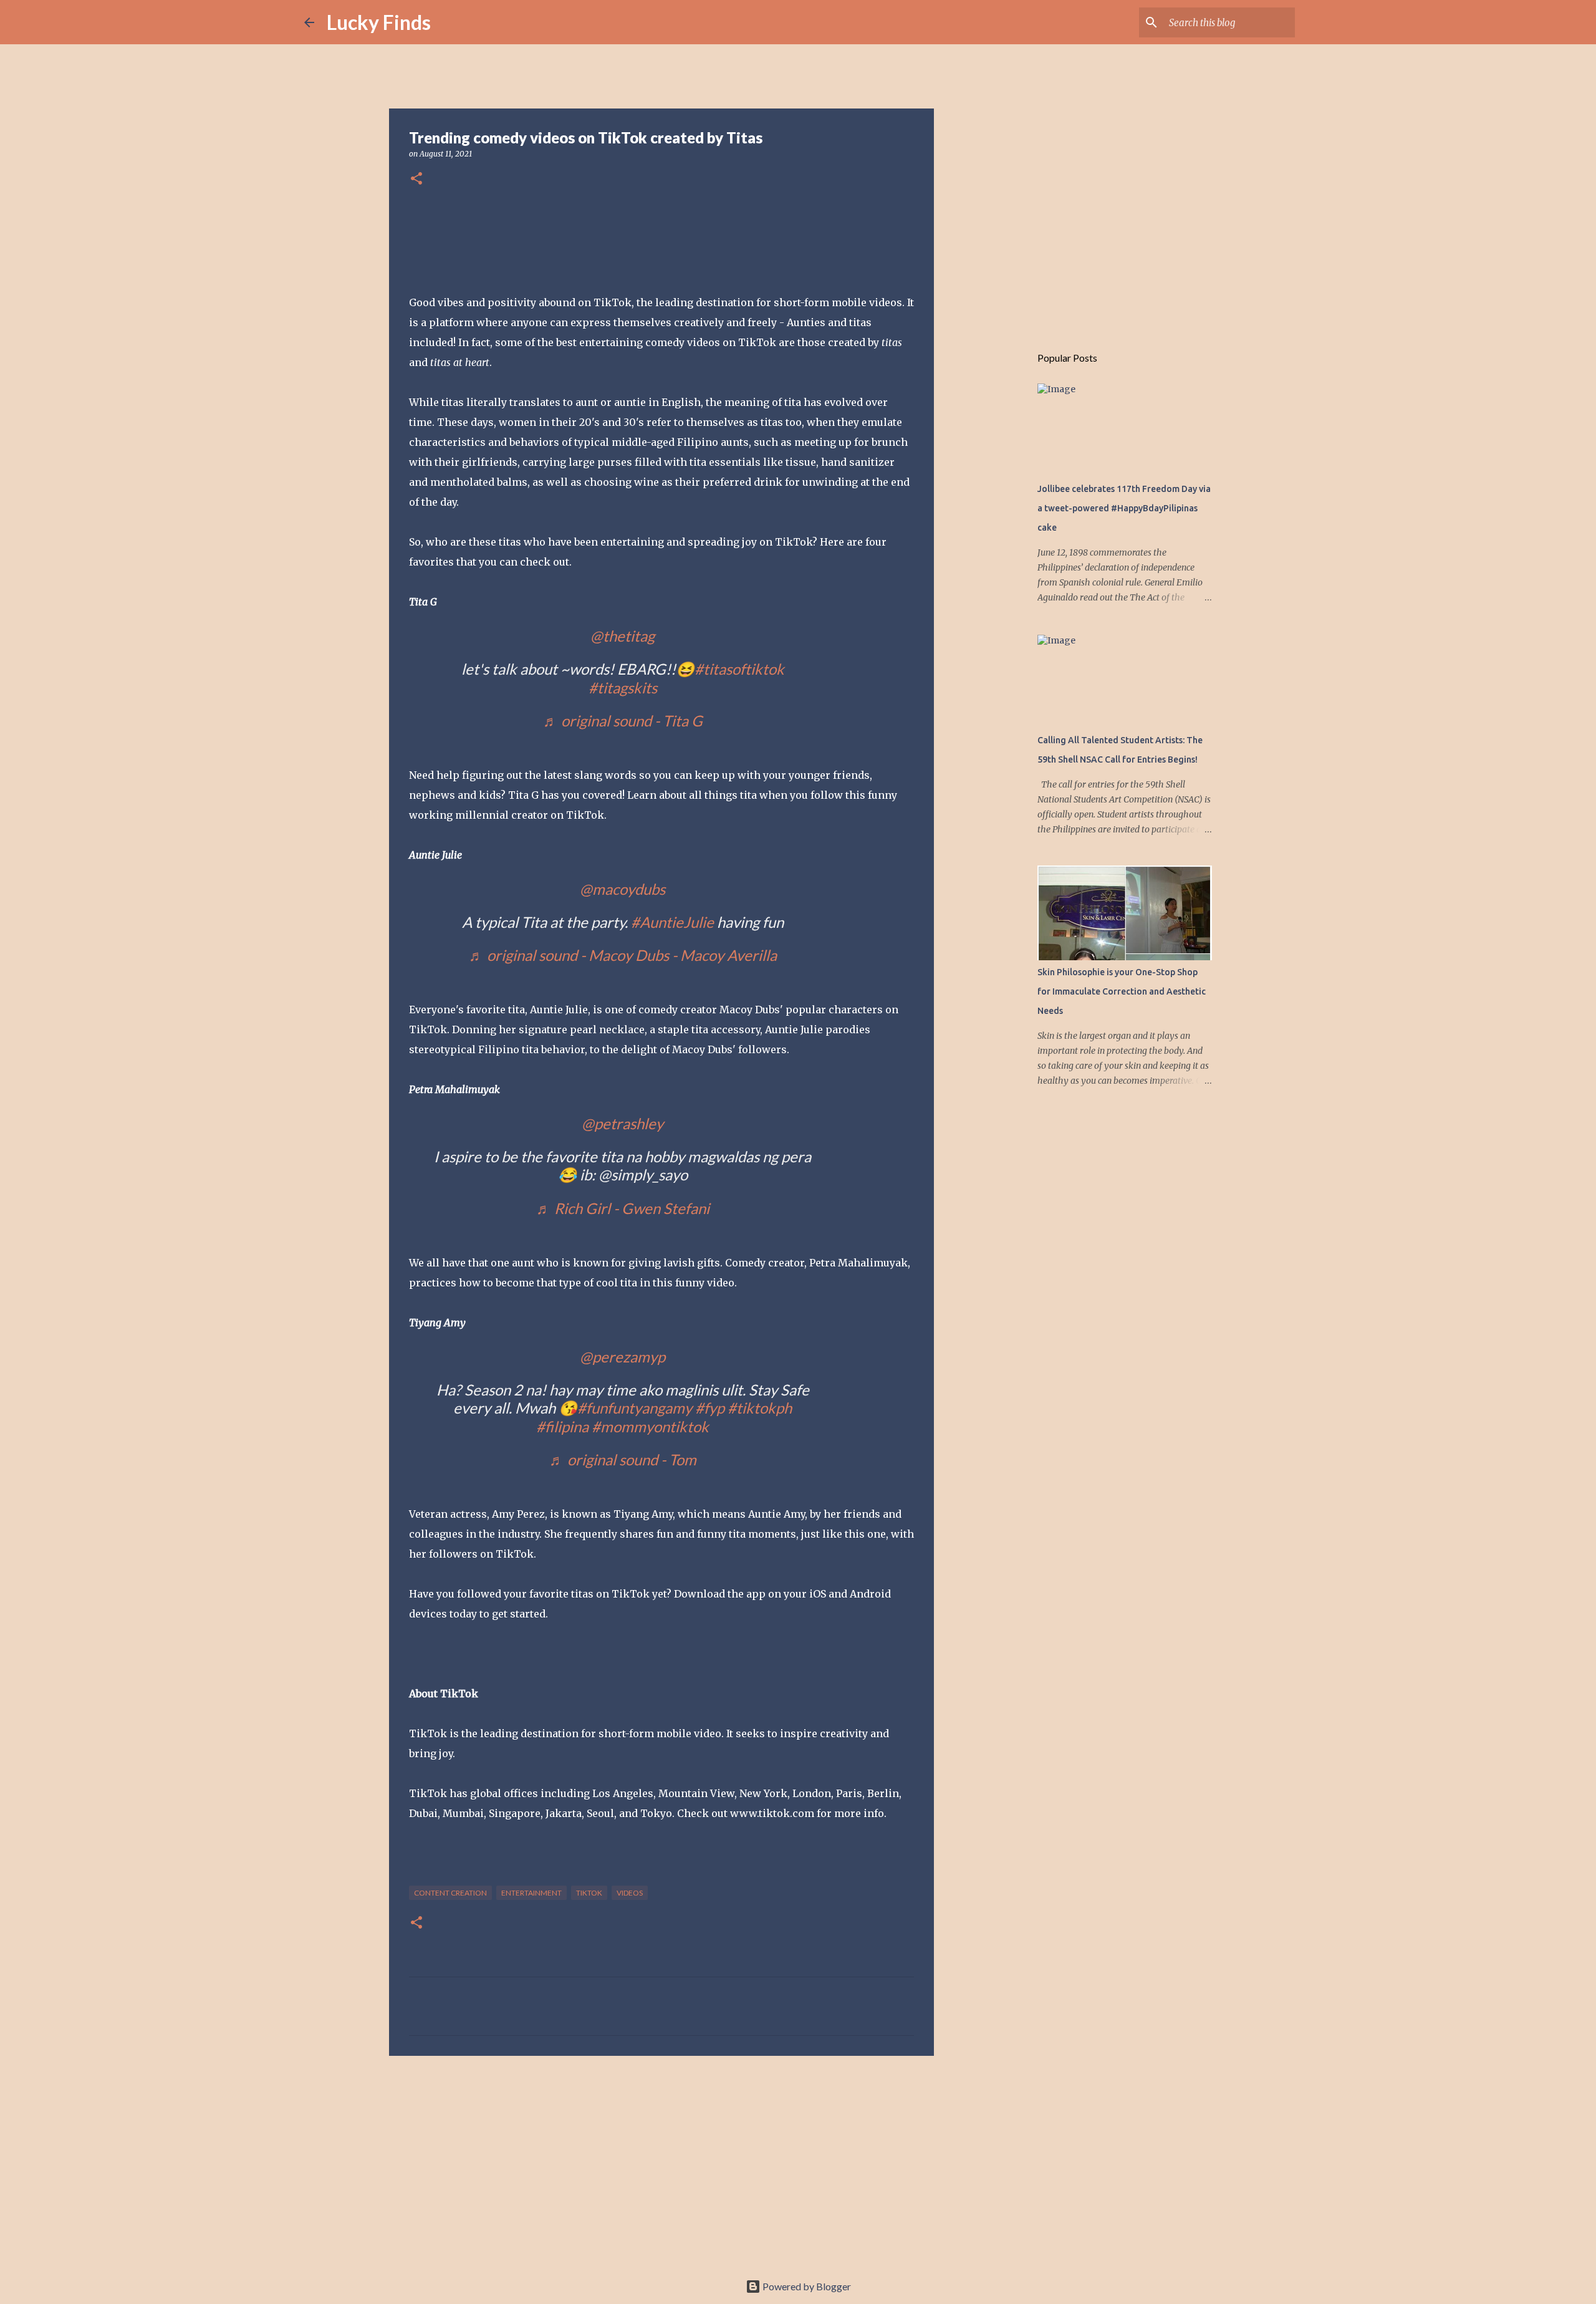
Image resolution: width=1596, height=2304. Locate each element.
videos (630, 1893)
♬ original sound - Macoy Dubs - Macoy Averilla (623, 955)
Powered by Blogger (806, 2286)
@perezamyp (623, 1357)
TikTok (589, 1893)
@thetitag (623, 636)
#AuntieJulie (672, 922)
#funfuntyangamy (635, 1408)
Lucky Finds (379, 22)
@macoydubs (623, 889)
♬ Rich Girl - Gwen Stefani (623, 1208)
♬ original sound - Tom (623, 1459)
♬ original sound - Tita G (623, 721)
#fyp (710, 1408)
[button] (416, 179)
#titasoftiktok (739, 669)
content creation (450, 1893)
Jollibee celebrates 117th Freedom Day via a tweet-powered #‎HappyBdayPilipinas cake (1124, 508)
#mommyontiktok (650, 1426)
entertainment (531, 1893)
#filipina (562, 1426)
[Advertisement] (661, 2162)
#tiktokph (760, 1408)
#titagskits (623, 687)
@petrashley (623, 1123)
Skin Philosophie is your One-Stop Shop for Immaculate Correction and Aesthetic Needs (1122, 991)
